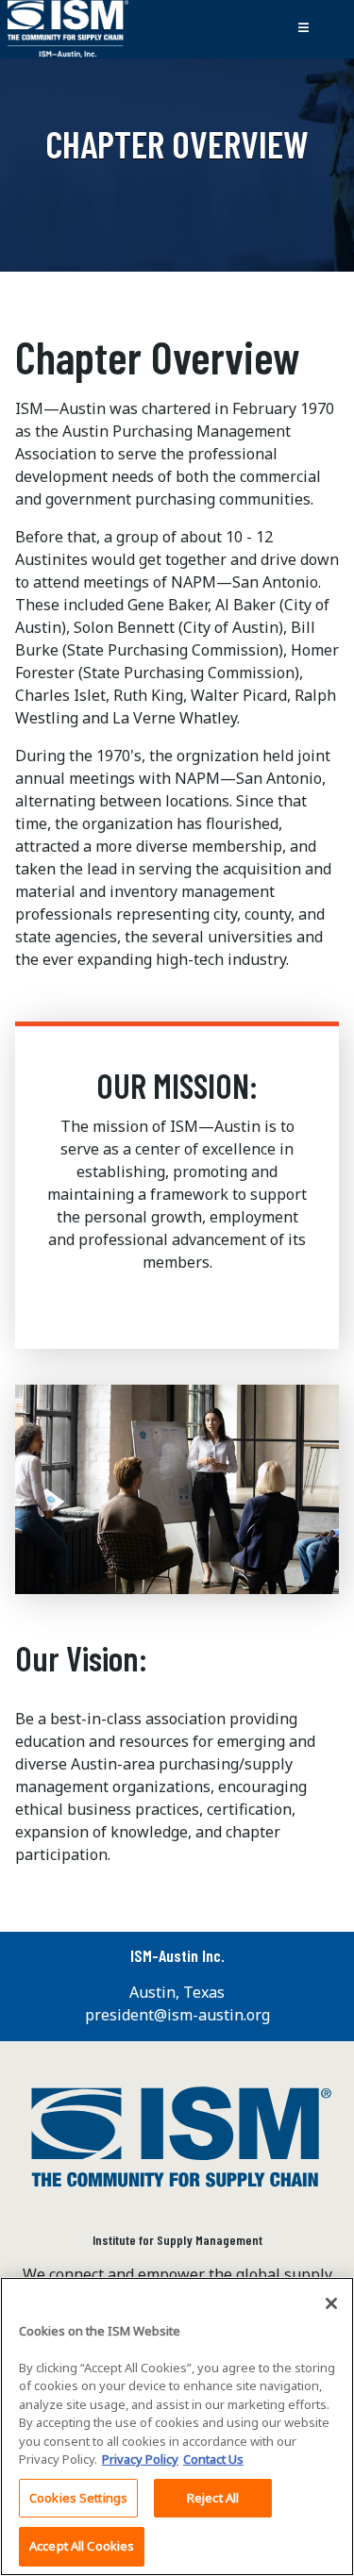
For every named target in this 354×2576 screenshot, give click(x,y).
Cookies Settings (78, 2498)
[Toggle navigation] (303, 29)
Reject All (213, 2498)
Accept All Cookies (82, 2546)
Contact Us (213, 2459)
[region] (177, 2426)
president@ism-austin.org (177, 2015)
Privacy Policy (140, 2459)
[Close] (331, 2303)
